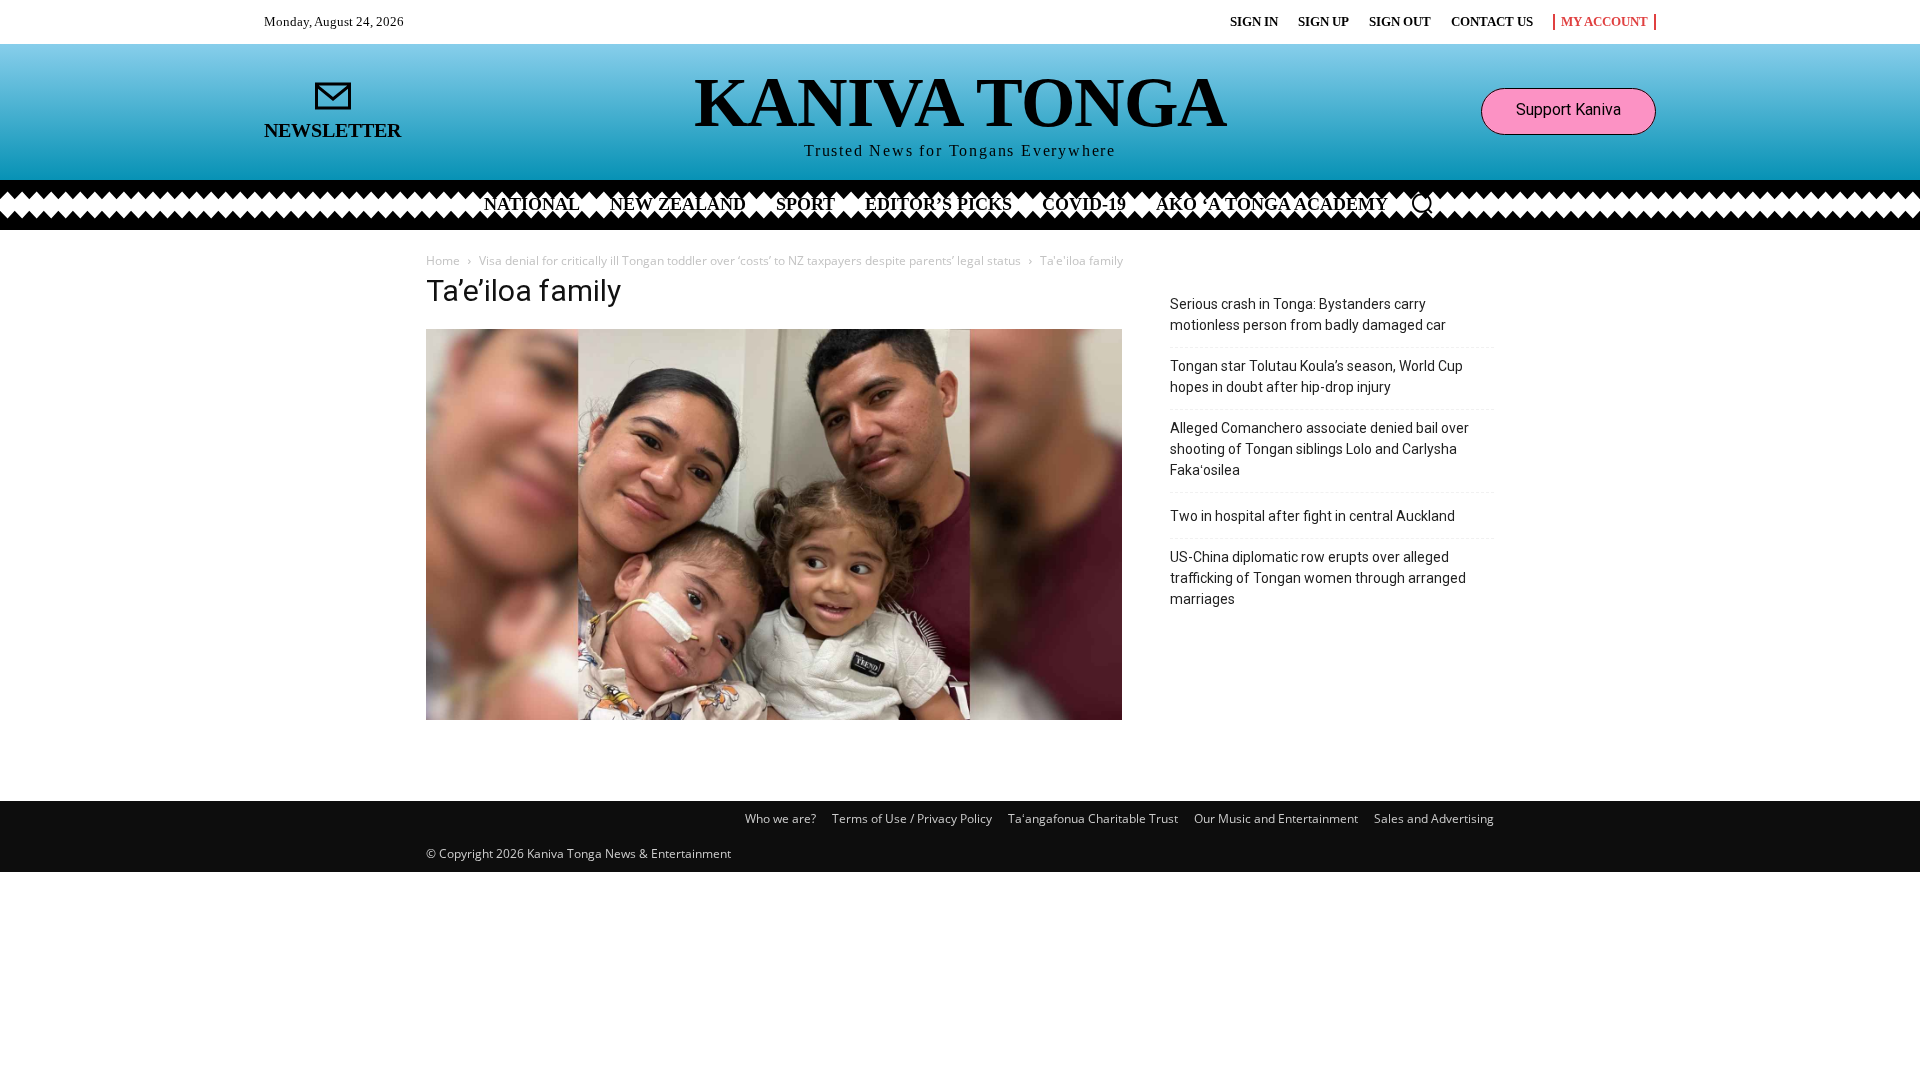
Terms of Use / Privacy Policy (912, 818)
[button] (1422, 203)
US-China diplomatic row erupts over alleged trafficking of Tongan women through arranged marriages (1318, 578)
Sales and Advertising (1434, 818)
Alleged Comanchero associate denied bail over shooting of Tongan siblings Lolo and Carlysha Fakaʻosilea (1319, 449)
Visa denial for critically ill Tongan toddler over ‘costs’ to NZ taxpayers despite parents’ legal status (750, 260)
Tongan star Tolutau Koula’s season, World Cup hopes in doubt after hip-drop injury (1316, 376)
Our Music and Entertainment (1276, 818)
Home (443, 260)
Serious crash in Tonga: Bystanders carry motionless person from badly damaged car (1308, 314)
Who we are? (780, 818)
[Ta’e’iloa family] (774, 714)
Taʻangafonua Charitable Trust (1093, 818)
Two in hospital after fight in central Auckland (1312, 516)
